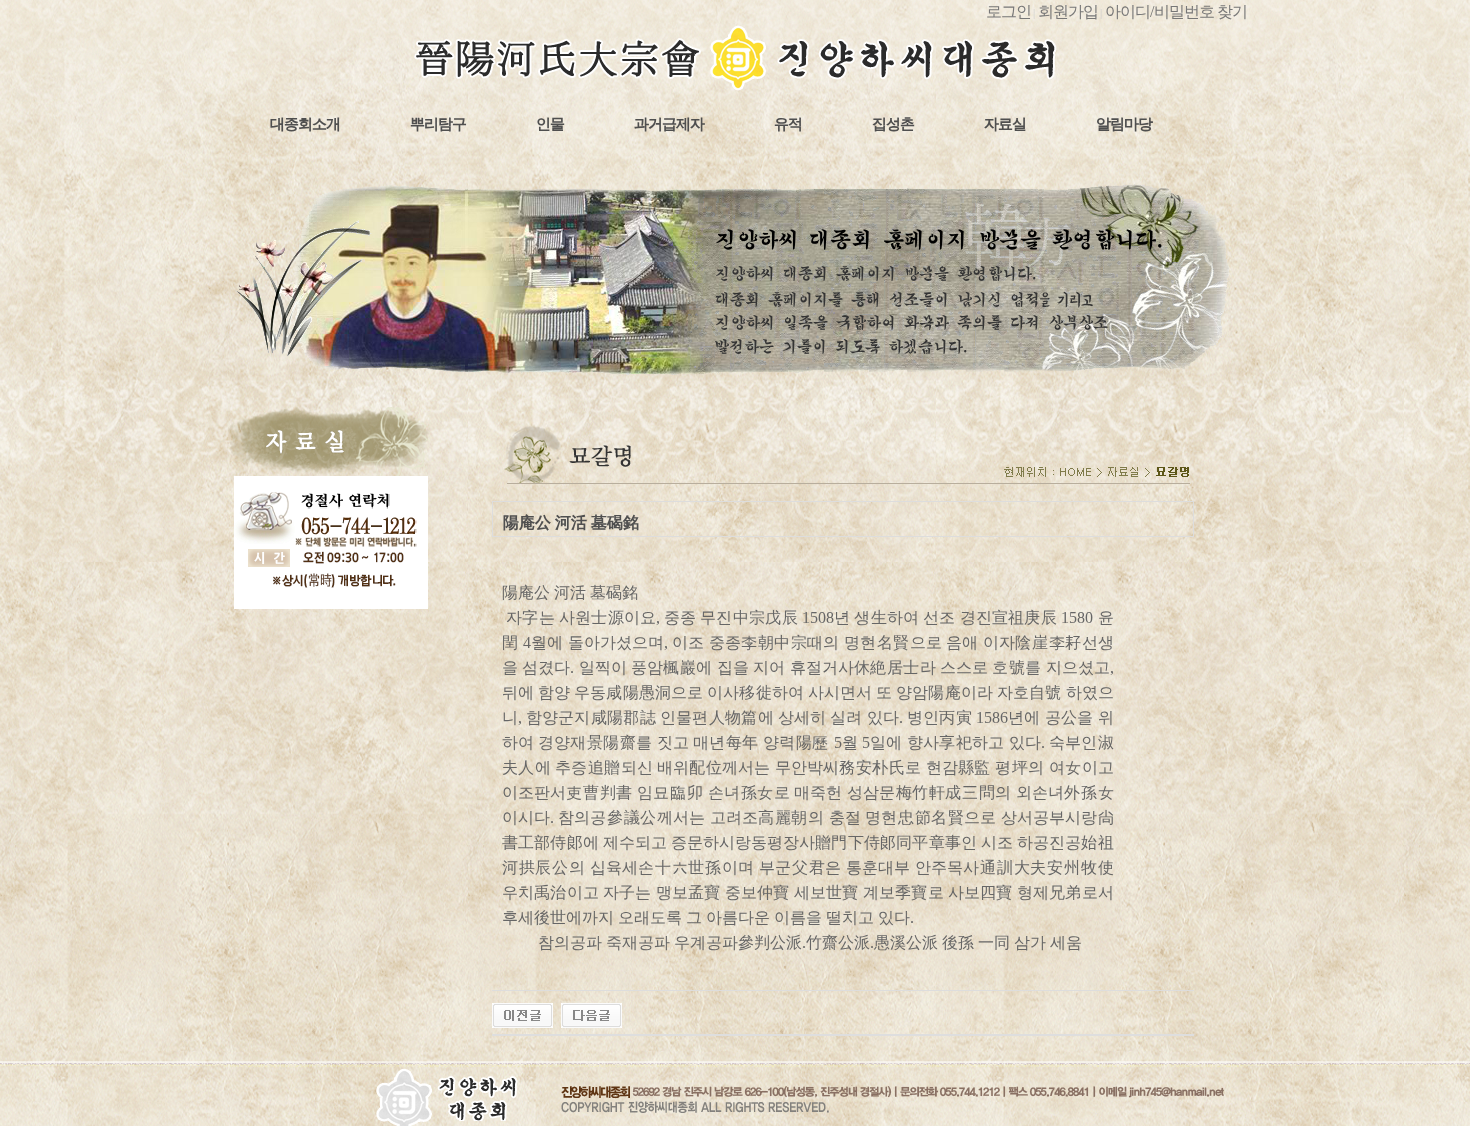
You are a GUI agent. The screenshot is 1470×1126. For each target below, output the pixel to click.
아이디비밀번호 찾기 (1176, 11)
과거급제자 (669, 124)
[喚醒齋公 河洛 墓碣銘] (522, 1013)
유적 (788, 124)
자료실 (1005, 124)
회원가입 (1068, 11)
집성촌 (893, 124)
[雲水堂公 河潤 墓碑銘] (591, 1013)
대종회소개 (305, 124)
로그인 (1008, 11)
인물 (550, 124)
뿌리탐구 (438, 124)
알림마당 (1124, 124)
